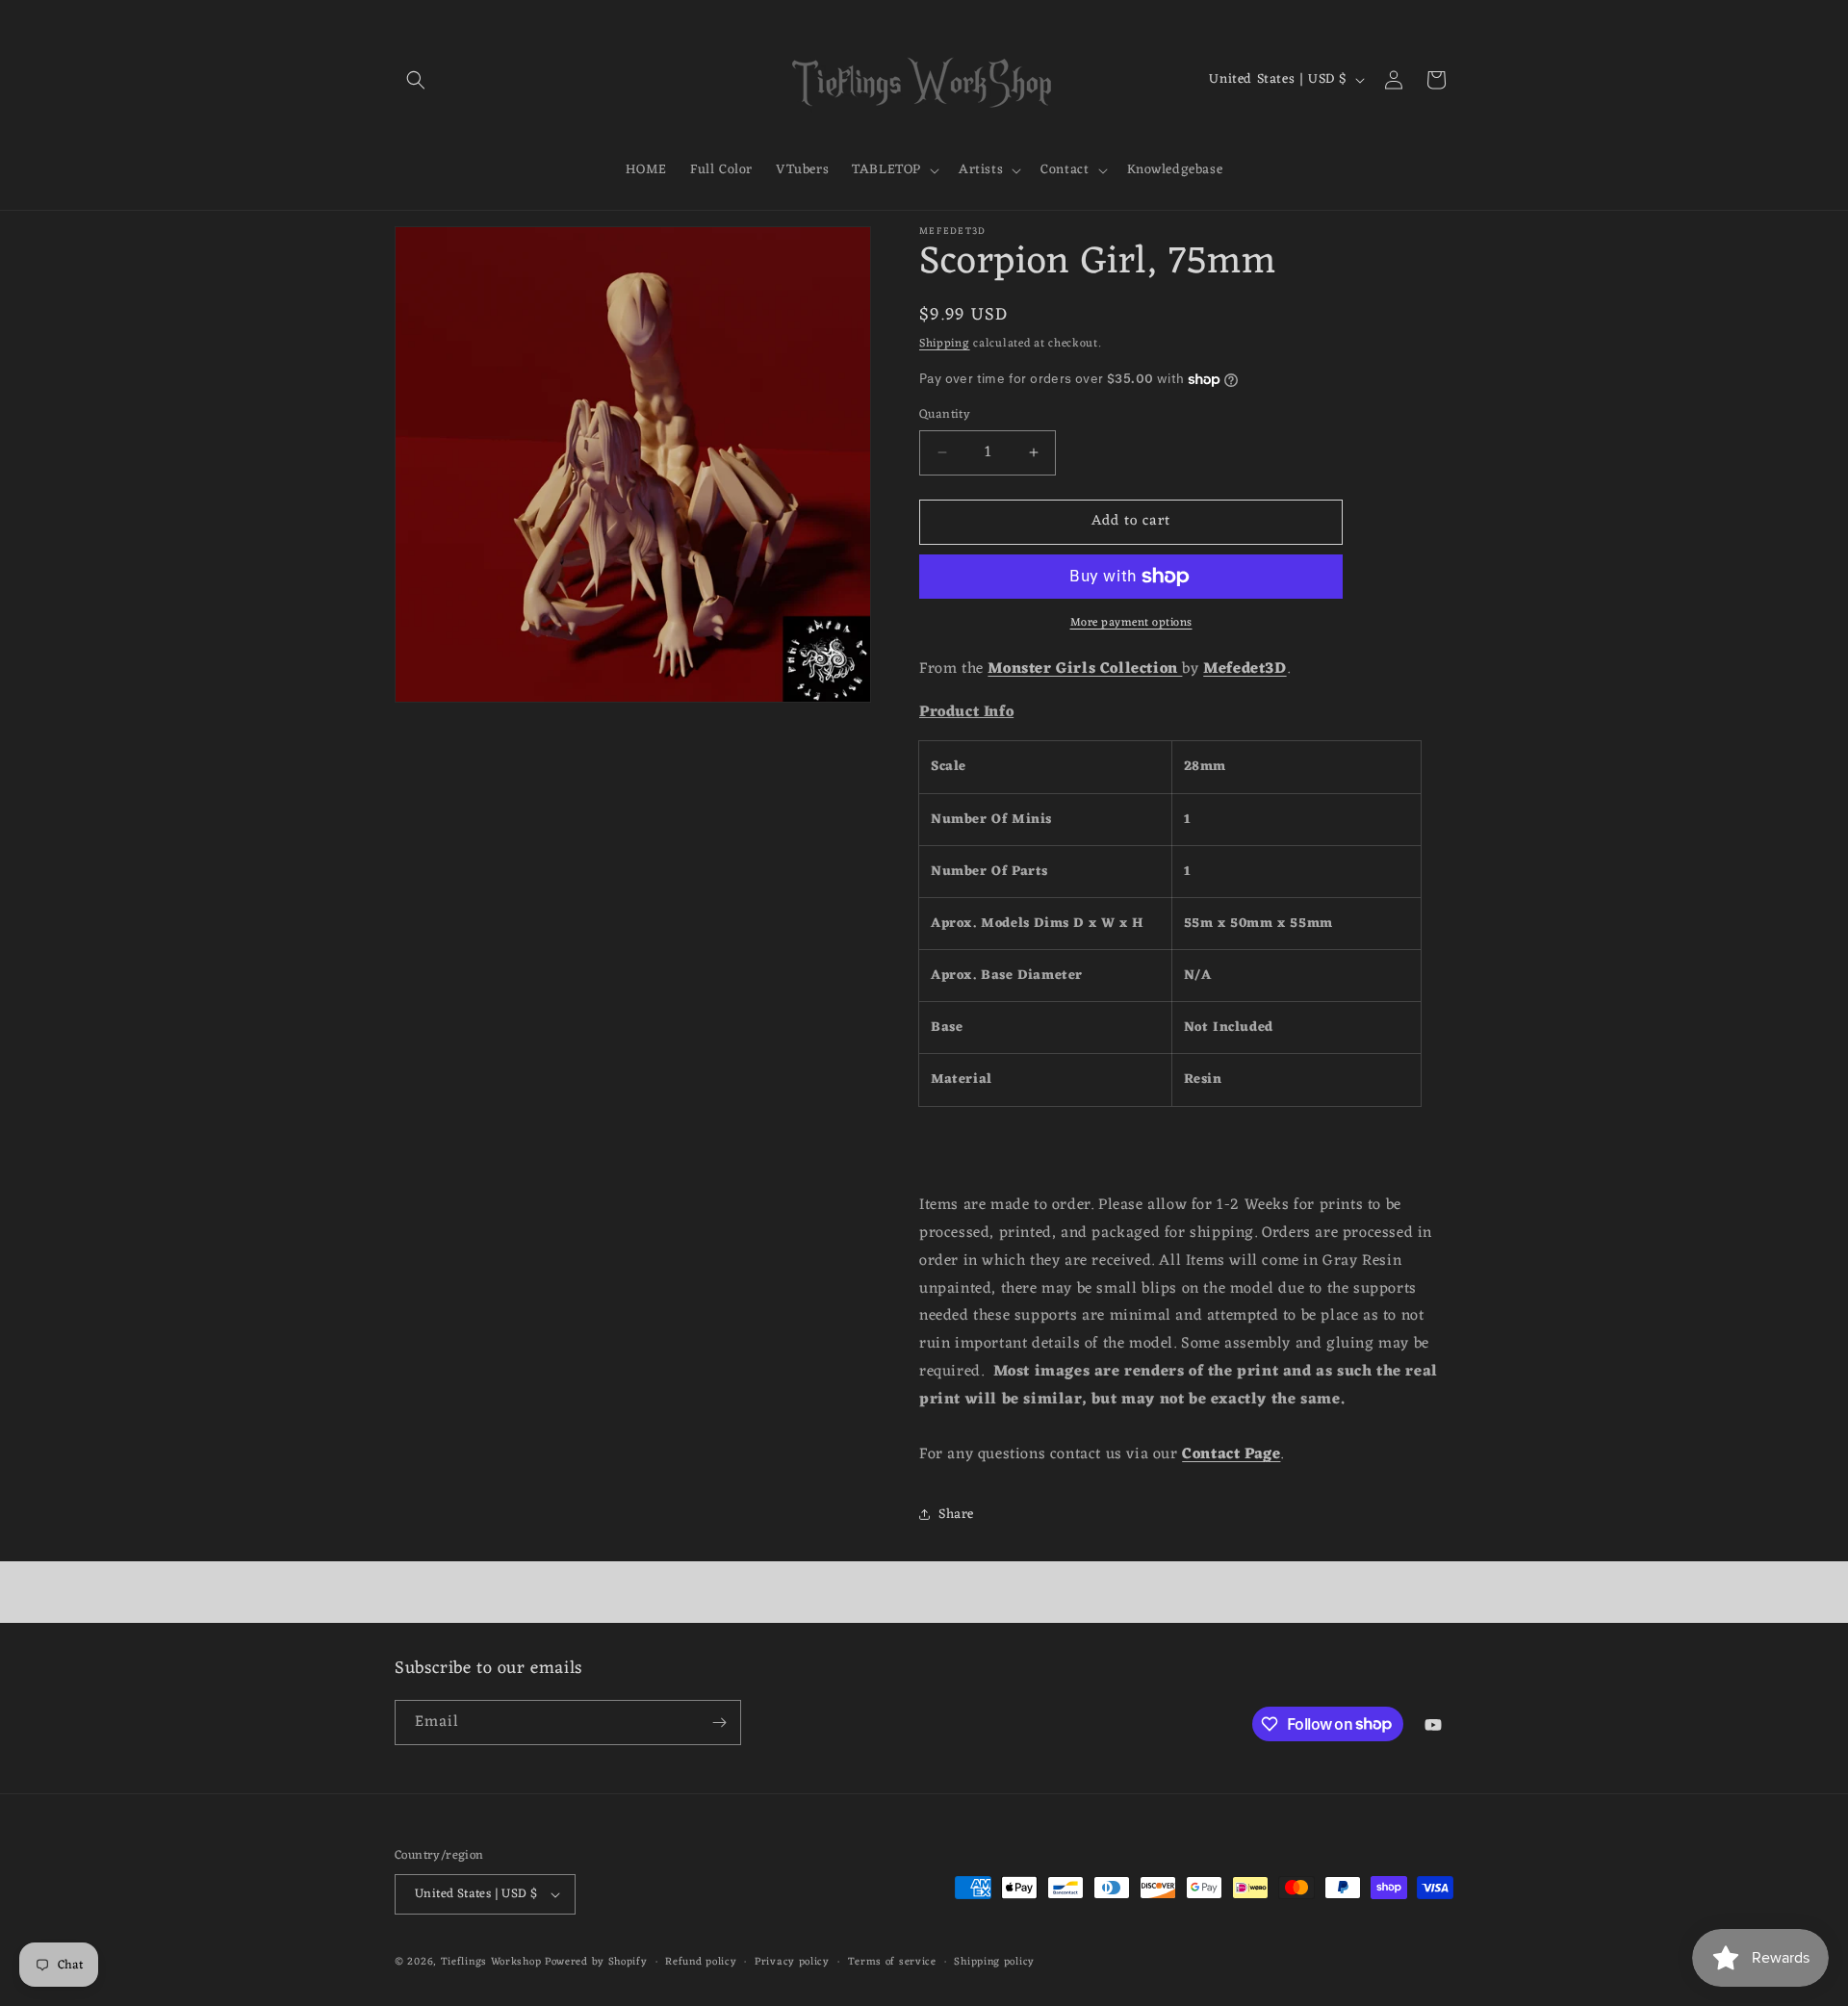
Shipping (945, 344)
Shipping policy (994, 1962)
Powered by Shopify (596, 1962)
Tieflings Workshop (491, 1962)
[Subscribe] (719, 1723)
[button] (416, 80)
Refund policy (701, 1962)
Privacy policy (792, 1962)
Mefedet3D (1245, 669)
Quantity (945, 415)
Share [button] (956, 1515)
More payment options (1131, 623)
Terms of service (892, 1962)
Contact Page (1231, 1454)
